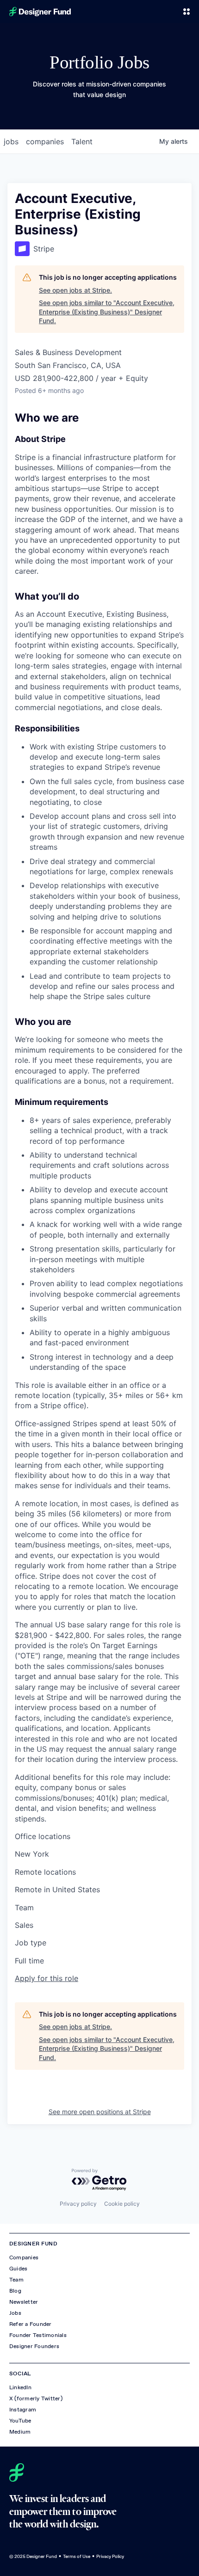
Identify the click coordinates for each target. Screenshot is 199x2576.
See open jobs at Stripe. (75, 290)
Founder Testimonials (38, 2335)
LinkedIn (20, 2387)
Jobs (15, 2313)
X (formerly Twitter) (36, 2398)
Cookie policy (122, 2204)
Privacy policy (78, 2204)
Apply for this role (47, 1978)
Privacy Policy (110, 2556)
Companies (24, 2257)
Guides (18, 2269)
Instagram (23, 2410)
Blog (15, 2291)
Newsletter (24, 2302)
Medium (20, 2432)
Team (16, 2280)
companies (45, 141)
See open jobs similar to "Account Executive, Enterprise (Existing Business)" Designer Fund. (107, 312)
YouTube (20, 2421)
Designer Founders (34, 2346)
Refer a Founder (31, 2324)
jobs (11, 141)
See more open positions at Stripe (100, 2112)
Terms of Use (77, 2556)
